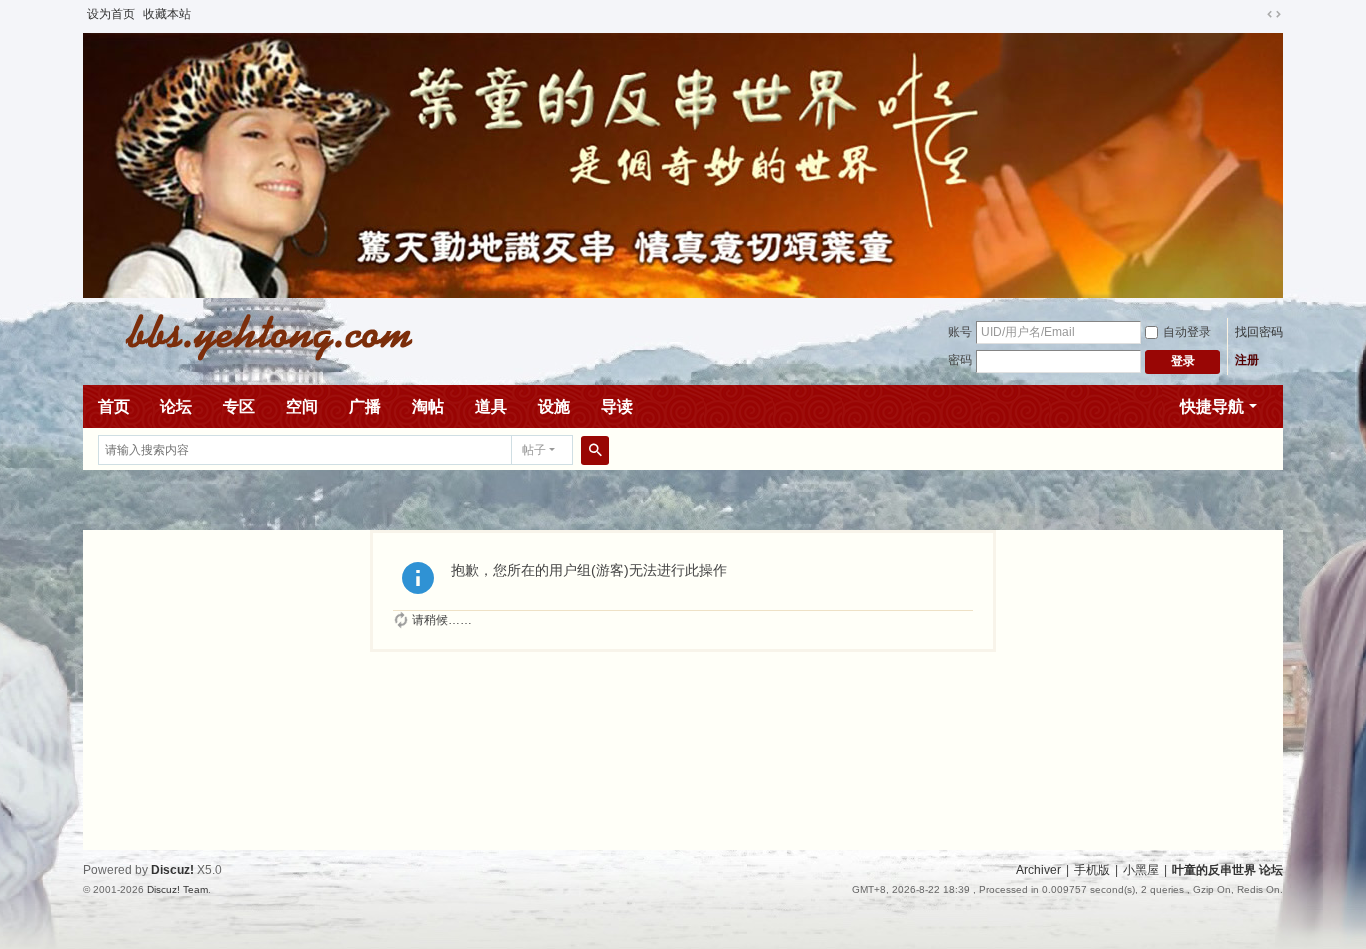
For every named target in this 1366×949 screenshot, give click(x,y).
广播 (365, 406)
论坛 (176, 406)
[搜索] (595, 450)
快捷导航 (1212, 406)
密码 (960, 360)
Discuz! (172, 870)
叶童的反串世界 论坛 (1227, 870)
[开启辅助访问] (1255, 14)
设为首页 (111, 14)
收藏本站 (167, 14)
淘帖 (428, 406)
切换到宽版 (1274, 14)
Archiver (1038, 870)
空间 (302, 406)
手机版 (1092, 870)
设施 (554, 406)
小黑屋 (1141, 870)
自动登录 (1187, 332)
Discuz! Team (177, 889)
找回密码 (1259, 332)
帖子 (534, 450)
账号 (960, 332)
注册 (1247, 360)
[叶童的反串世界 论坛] (258, 335)
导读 (617, 406)
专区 (239, 406)
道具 (491, 406)
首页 (114, 406)
